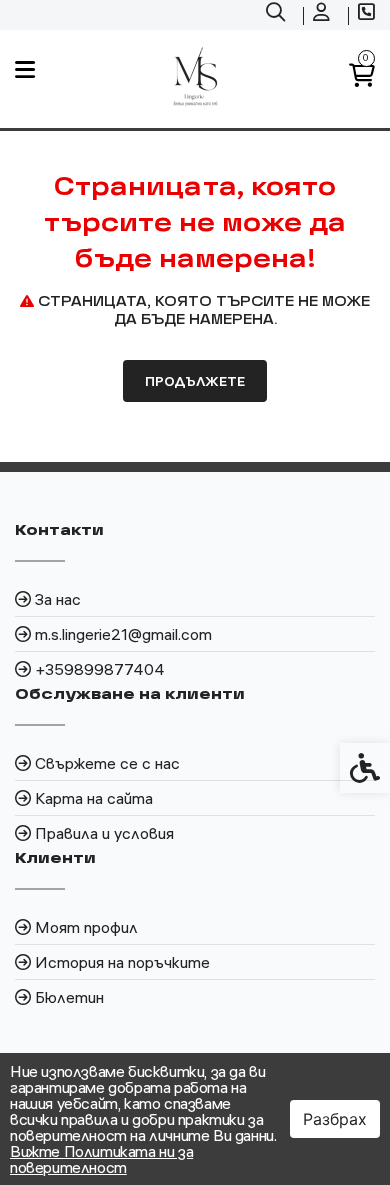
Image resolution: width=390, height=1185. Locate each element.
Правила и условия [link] (104, 833)
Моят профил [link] (86, 927)
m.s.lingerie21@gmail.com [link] (123, 634)
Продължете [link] (195, 381)
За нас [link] (58, 599)
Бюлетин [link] (69, 997)
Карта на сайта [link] (94, 798)
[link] (278, 15)
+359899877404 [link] (100, 669)
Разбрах (335, 1119)
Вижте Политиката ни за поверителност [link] (101, 1159)
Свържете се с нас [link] (107, 763)
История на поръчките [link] (122, 962)
